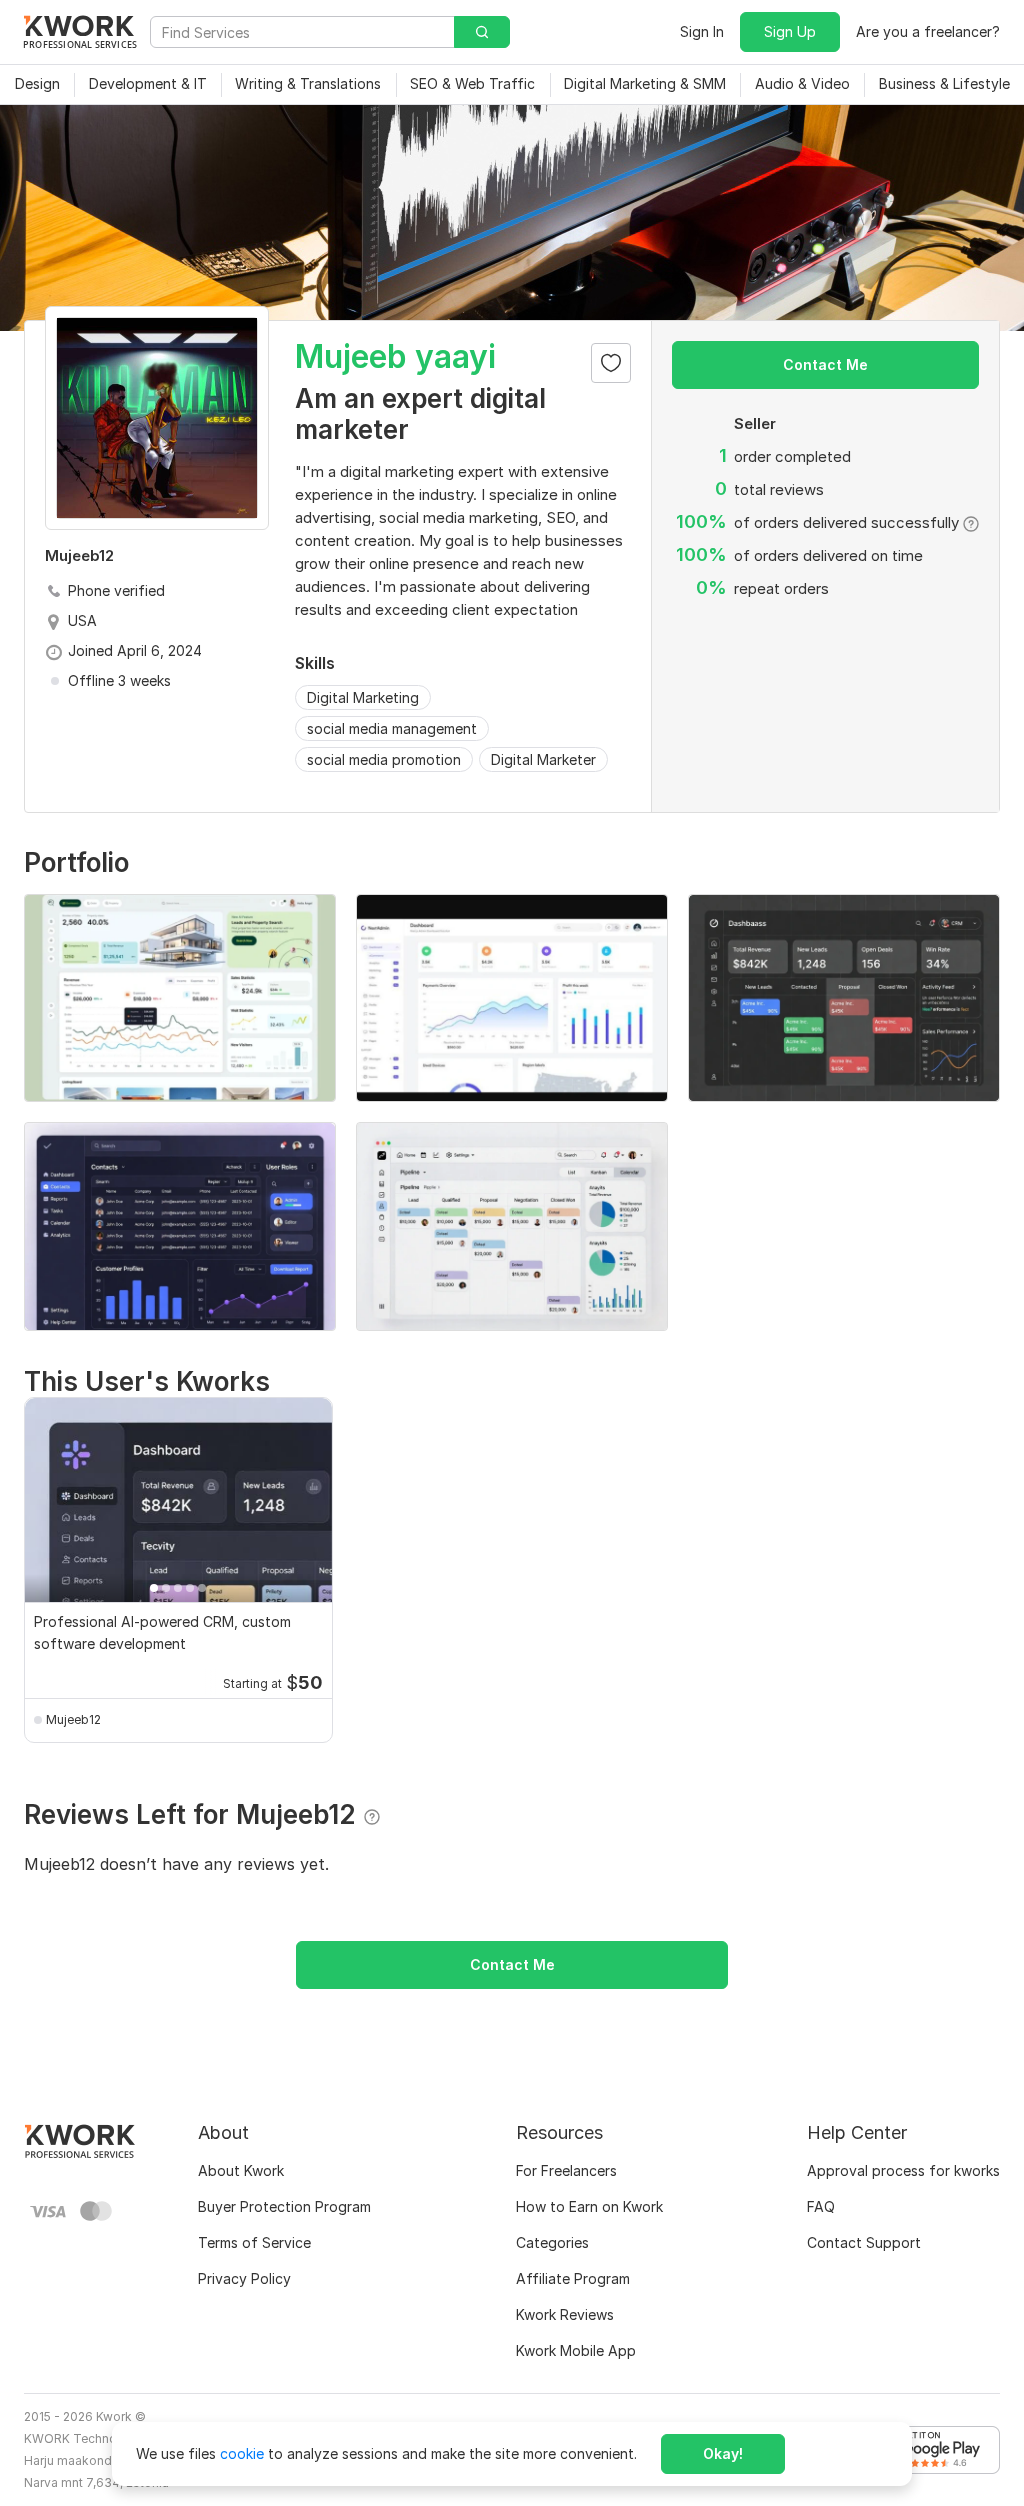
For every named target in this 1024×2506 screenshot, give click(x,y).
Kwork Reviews (565, 2314)
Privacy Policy (244, 2278)
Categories (552, 2242)
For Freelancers (566, 2170)
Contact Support (864, 2242)
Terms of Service (254, 2242)
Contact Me (825, 364)
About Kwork (241, 2170)
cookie (242, 2453)
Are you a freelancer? (928, 31)
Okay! (723, 2453)
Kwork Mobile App (576, 2350)
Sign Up (790, 31)
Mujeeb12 (73, 1719)
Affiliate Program (573, 2278)
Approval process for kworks (903, 2170)
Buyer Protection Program (284, 2206)
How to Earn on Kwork (589, 2206)
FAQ (821, 2206)
